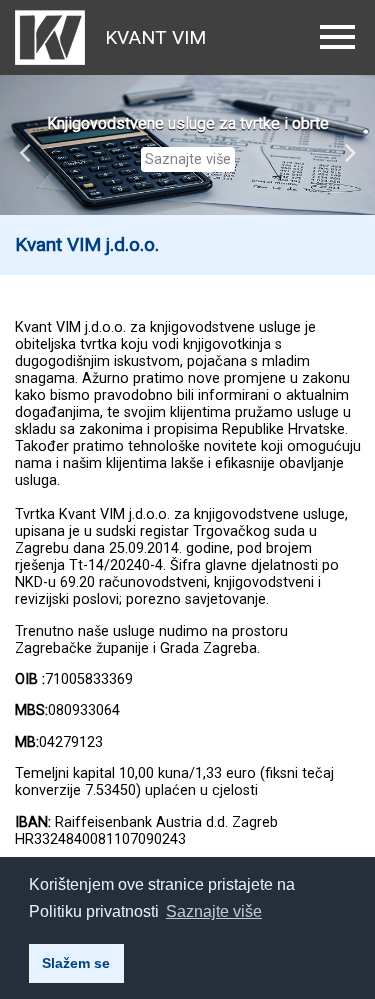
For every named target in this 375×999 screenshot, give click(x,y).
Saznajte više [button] (214, 911)
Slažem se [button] (76, 963)
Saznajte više (188, 159)
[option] (187, 145)
